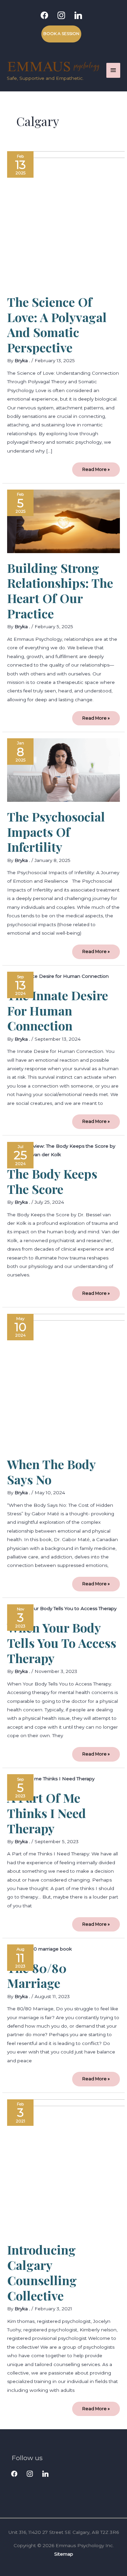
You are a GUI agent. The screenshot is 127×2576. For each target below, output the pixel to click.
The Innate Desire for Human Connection (58, 1010)
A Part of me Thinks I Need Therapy (47, 1813)
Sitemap (64, 2554)
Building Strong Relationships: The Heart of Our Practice (60, 591)
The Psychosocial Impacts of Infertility (56, 832)
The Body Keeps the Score (52, 1181)
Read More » (96, 467)
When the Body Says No (51, 1472)
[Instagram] (61, 15)
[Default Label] (78, 15)
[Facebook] (44, 15)
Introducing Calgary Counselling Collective (42, 2272)
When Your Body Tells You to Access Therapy (62, 1643)
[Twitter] (30, 2473)
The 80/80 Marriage (37, 1975)
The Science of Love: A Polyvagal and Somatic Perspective (57, 325)
